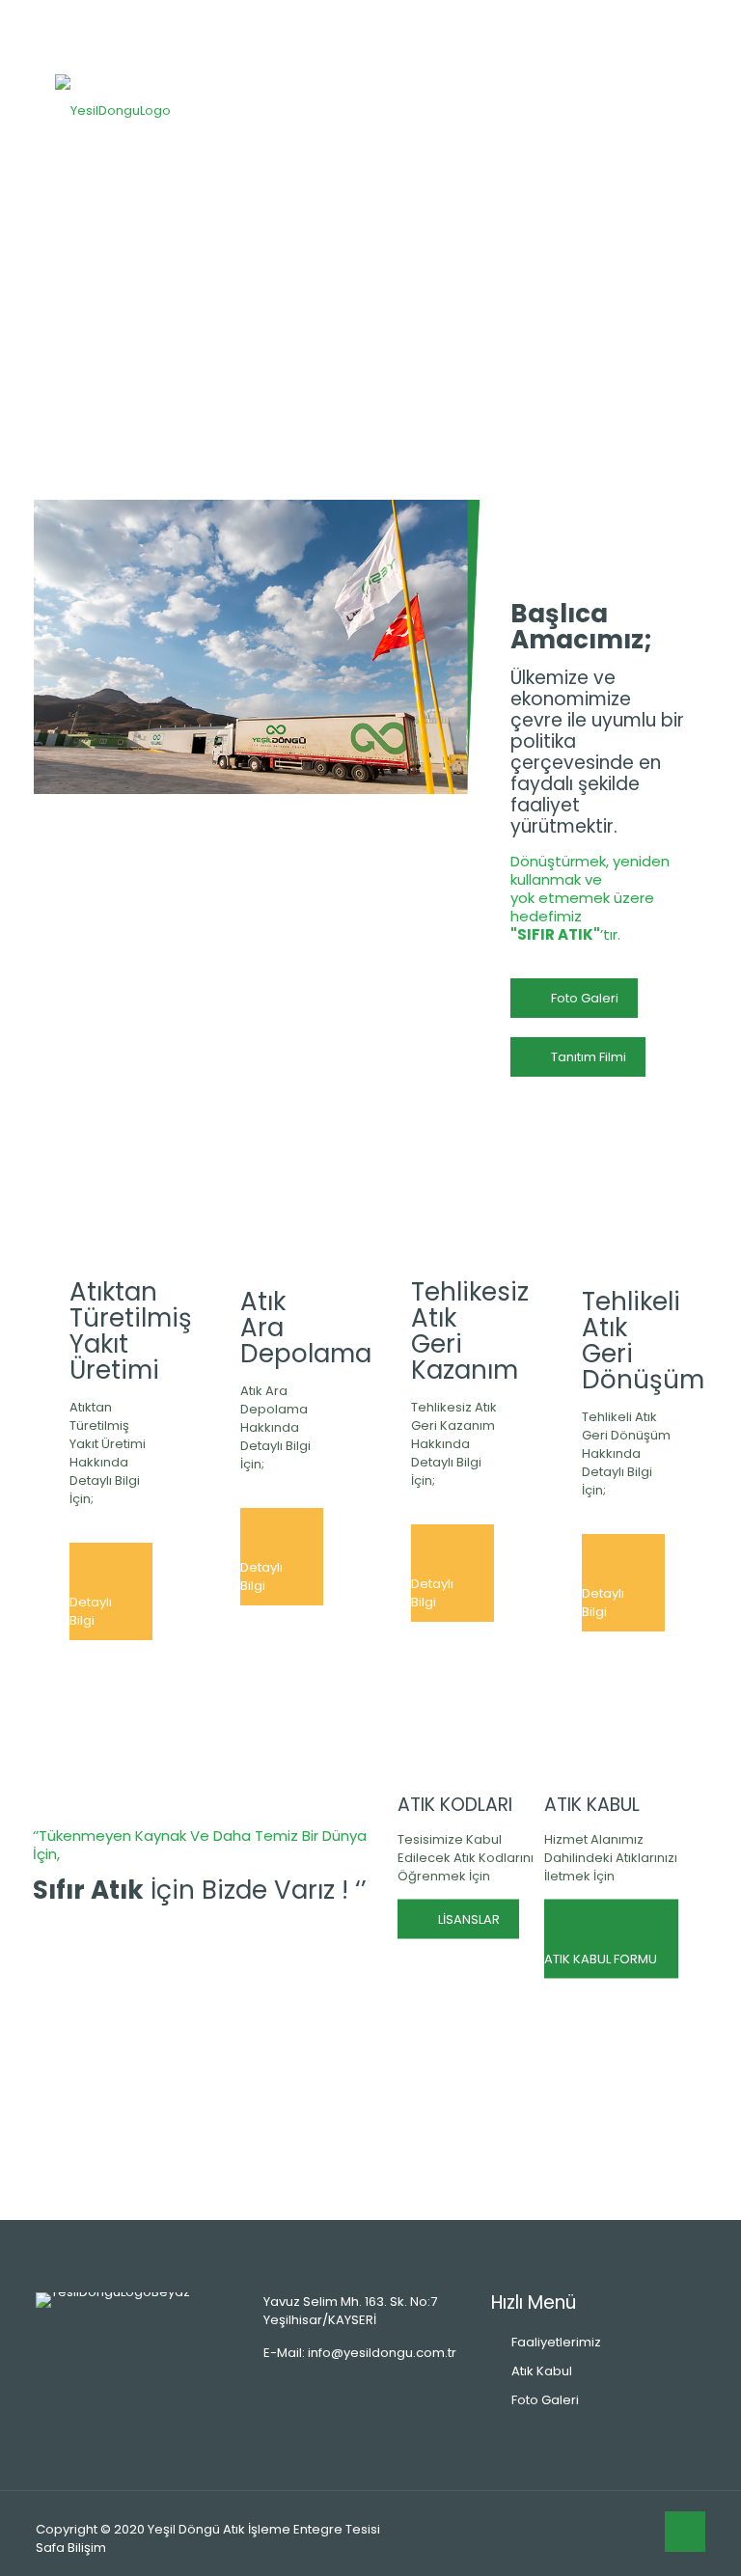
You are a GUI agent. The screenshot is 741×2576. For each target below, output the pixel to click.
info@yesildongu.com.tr (382, 2353)
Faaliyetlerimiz (556, 2342)
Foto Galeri (545, 2400)
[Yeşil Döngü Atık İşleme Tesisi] (113, 110)
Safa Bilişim (71, 2548)
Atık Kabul (542, 2371)
